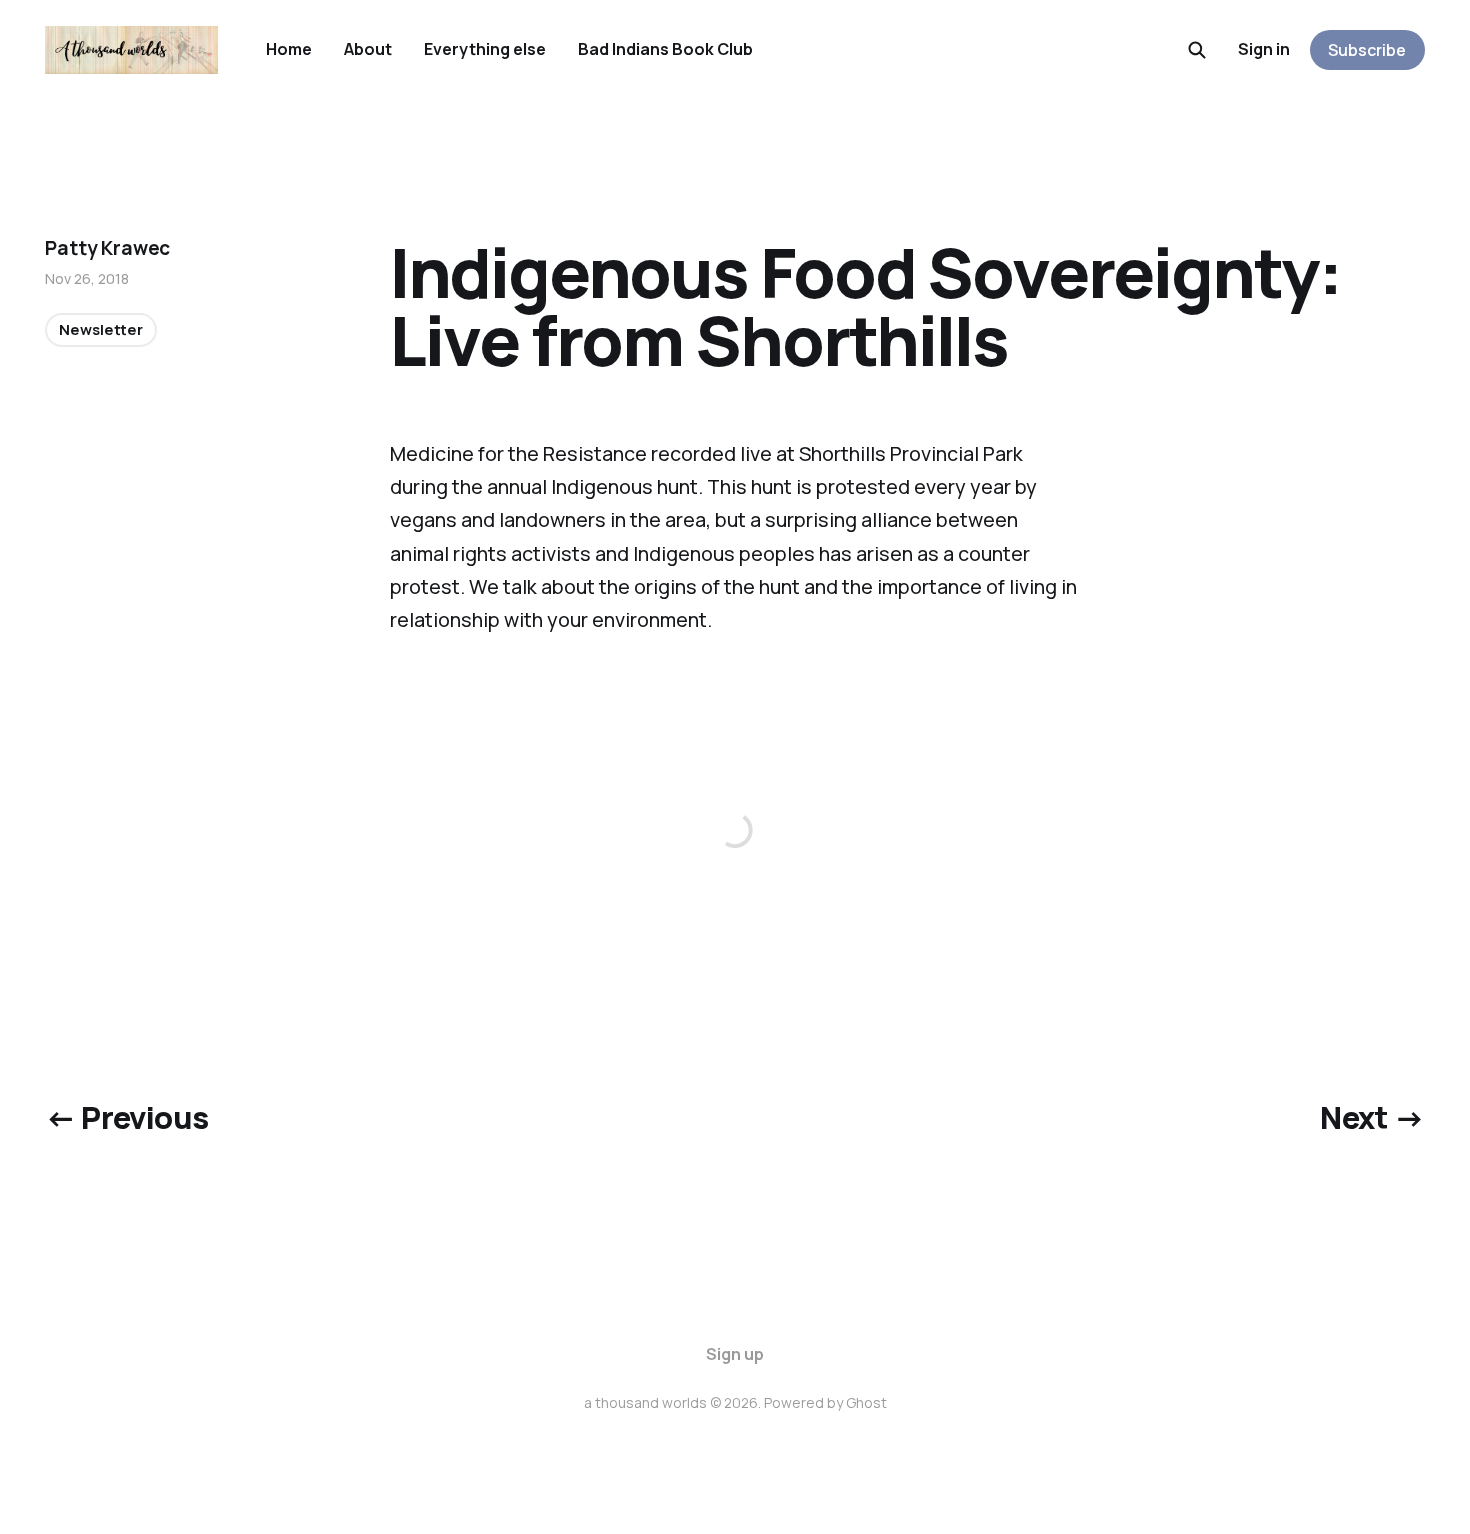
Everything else (485, 49)
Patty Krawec (107, 248)
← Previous (126, 1117)
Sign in (1264, 49)
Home (289, 49)
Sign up (735, 1354)
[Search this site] (1197, 50)
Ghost (866, 1402)
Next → (1372, 1117)
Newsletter (101, 329)
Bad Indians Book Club (665, 49)
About (368, 49)
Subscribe (1367, 50)
